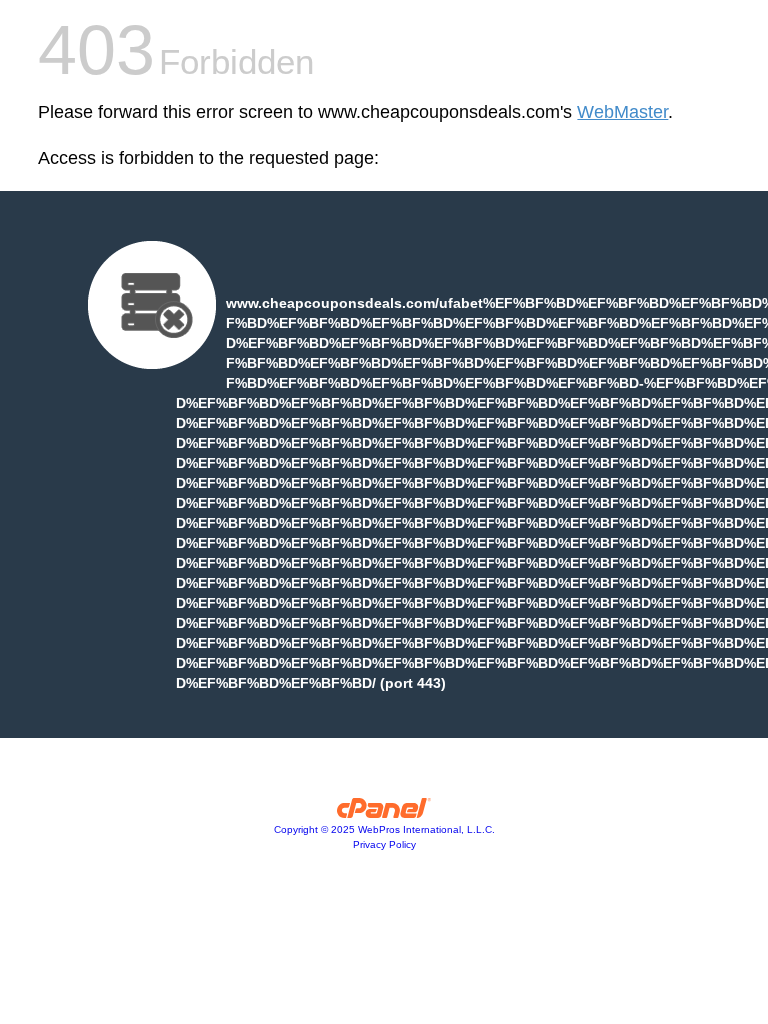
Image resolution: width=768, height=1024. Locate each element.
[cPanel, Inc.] (384, 813)
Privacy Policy (384, 844)
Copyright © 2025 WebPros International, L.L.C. (384, 829)
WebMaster (622, 112)
